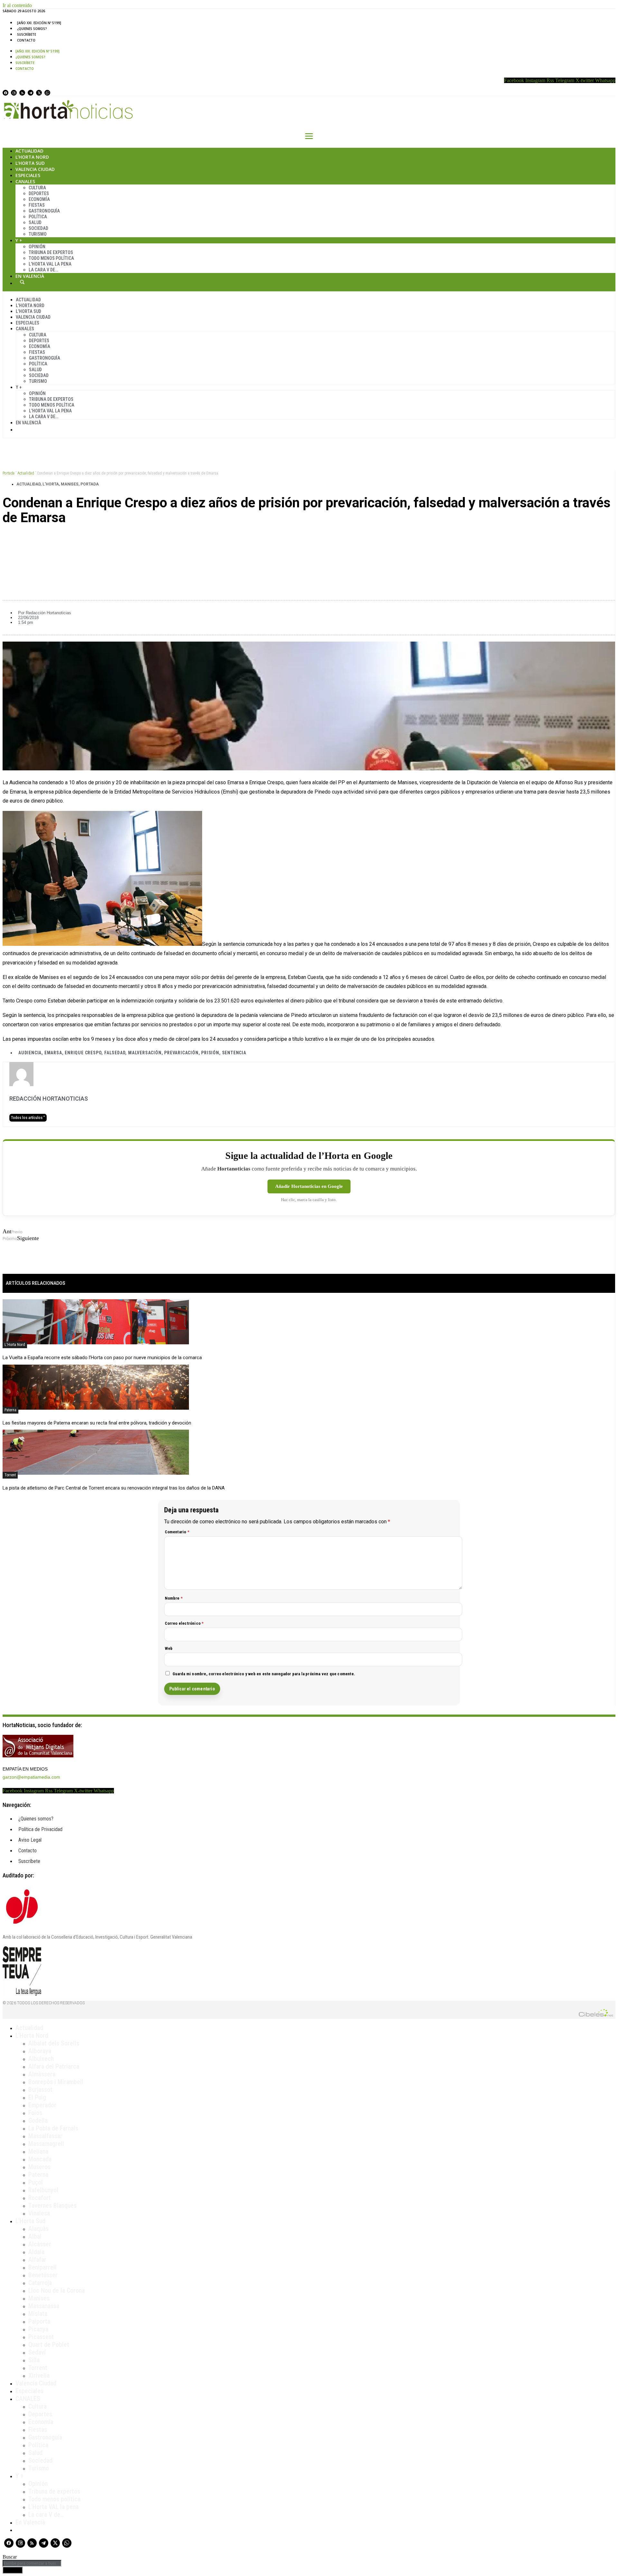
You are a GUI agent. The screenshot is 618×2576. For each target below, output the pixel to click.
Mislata (38, 2314)
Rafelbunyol (43, 2190)
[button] (309, 540)
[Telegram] (31, 93)
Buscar (22, 282)
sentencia (234, 1053)
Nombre (174, 1598)
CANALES (28, 2399)
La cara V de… (43, 270)
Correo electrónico (184, 1623)
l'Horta (51, 484)
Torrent (10, 1475)
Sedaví (37, 2352)
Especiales (28, 175)
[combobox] (32, 2563)
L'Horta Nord (15, 1345)
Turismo (38, 234)
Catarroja (40, 2283)
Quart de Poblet (49, 2345)
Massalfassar (45, 2136)
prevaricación (181, 1053)
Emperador (42, 2105)
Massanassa (44, 2306)
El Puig (37, 2097)
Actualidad (29, 151)
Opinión (37, 247)
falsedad (115, 1053)
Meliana (38, 2151)
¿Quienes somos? (32, 29)
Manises (70, 484)
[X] (39, 93)
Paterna (10, 1410)
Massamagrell (46, 2144)
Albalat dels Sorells (54, 2043)
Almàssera (42, 2074)
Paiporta (39, 2321)
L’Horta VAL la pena (53, 2507)
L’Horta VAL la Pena (50, 264)
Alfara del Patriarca (54, 2066)
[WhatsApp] (47, 93)
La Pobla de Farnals (53, 2128)
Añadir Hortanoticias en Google (309, 1186)
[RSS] (22, 93)
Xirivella (39, 2375)
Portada (9, 473)
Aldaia (36, 2252)
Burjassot (40, 2090)
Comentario (177, 1532)
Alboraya (40, 2051)
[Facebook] (5, 93)
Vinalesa (39, 2213)
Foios (35, 2113)
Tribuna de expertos (51, 252)
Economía (39, 199)
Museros (39, 2167)
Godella (38, 2120)
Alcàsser (40, 2244)
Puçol (36, 2182)
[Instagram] (14, 93)
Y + (19, 240)
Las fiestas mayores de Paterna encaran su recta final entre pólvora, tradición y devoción (97, 1423)
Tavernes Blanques (52, 2205)
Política (38, 217)
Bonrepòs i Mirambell (56, 2082)
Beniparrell (42, 2267)
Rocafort (40, 2198)
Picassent (41, 2337)
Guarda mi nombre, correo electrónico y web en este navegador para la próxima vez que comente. (264, 1674)
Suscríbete (27, 34)
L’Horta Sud (30, 163)
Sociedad (38, 228)
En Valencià (30, 276)
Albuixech (41, 2059)
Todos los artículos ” (28, 1118)
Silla (34, 2360)
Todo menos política (51, 258)
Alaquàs (38, 2229)
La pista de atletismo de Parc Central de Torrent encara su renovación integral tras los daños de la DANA (114, 1488)
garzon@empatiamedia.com (31, 1777)
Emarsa (53, 1053)
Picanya (38, 2329)
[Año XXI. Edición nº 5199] (39, 23)
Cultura (37, 188)
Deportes (39, 193)
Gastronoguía (44, 211)
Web (169, 1648)
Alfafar (37, 2260)
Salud (35, 222)
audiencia (30, 1053)
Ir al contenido (17, 5)
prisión (210, 1053)
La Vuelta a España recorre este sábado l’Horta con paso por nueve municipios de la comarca (102, 1358)
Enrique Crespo (83, 1053)
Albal (35, 2236)
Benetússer (43, 2275)
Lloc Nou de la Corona (56, 2290)
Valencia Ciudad (35, 169)
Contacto (26, 40)
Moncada (40, 2159)
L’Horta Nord (32, 157)
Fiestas (37, 205)
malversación (145, 1053)
